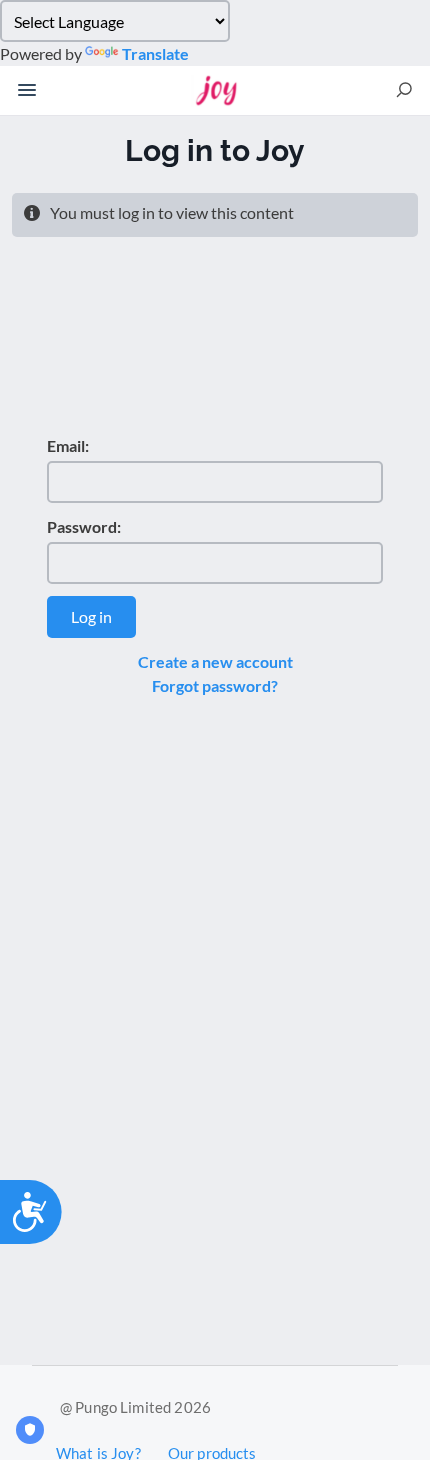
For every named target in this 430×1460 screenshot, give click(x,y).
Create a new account (215, 661)
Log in (91, 616)
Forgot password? (215, 685)
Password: (84, 526)
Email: (68, 445)
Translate (155, 53)
